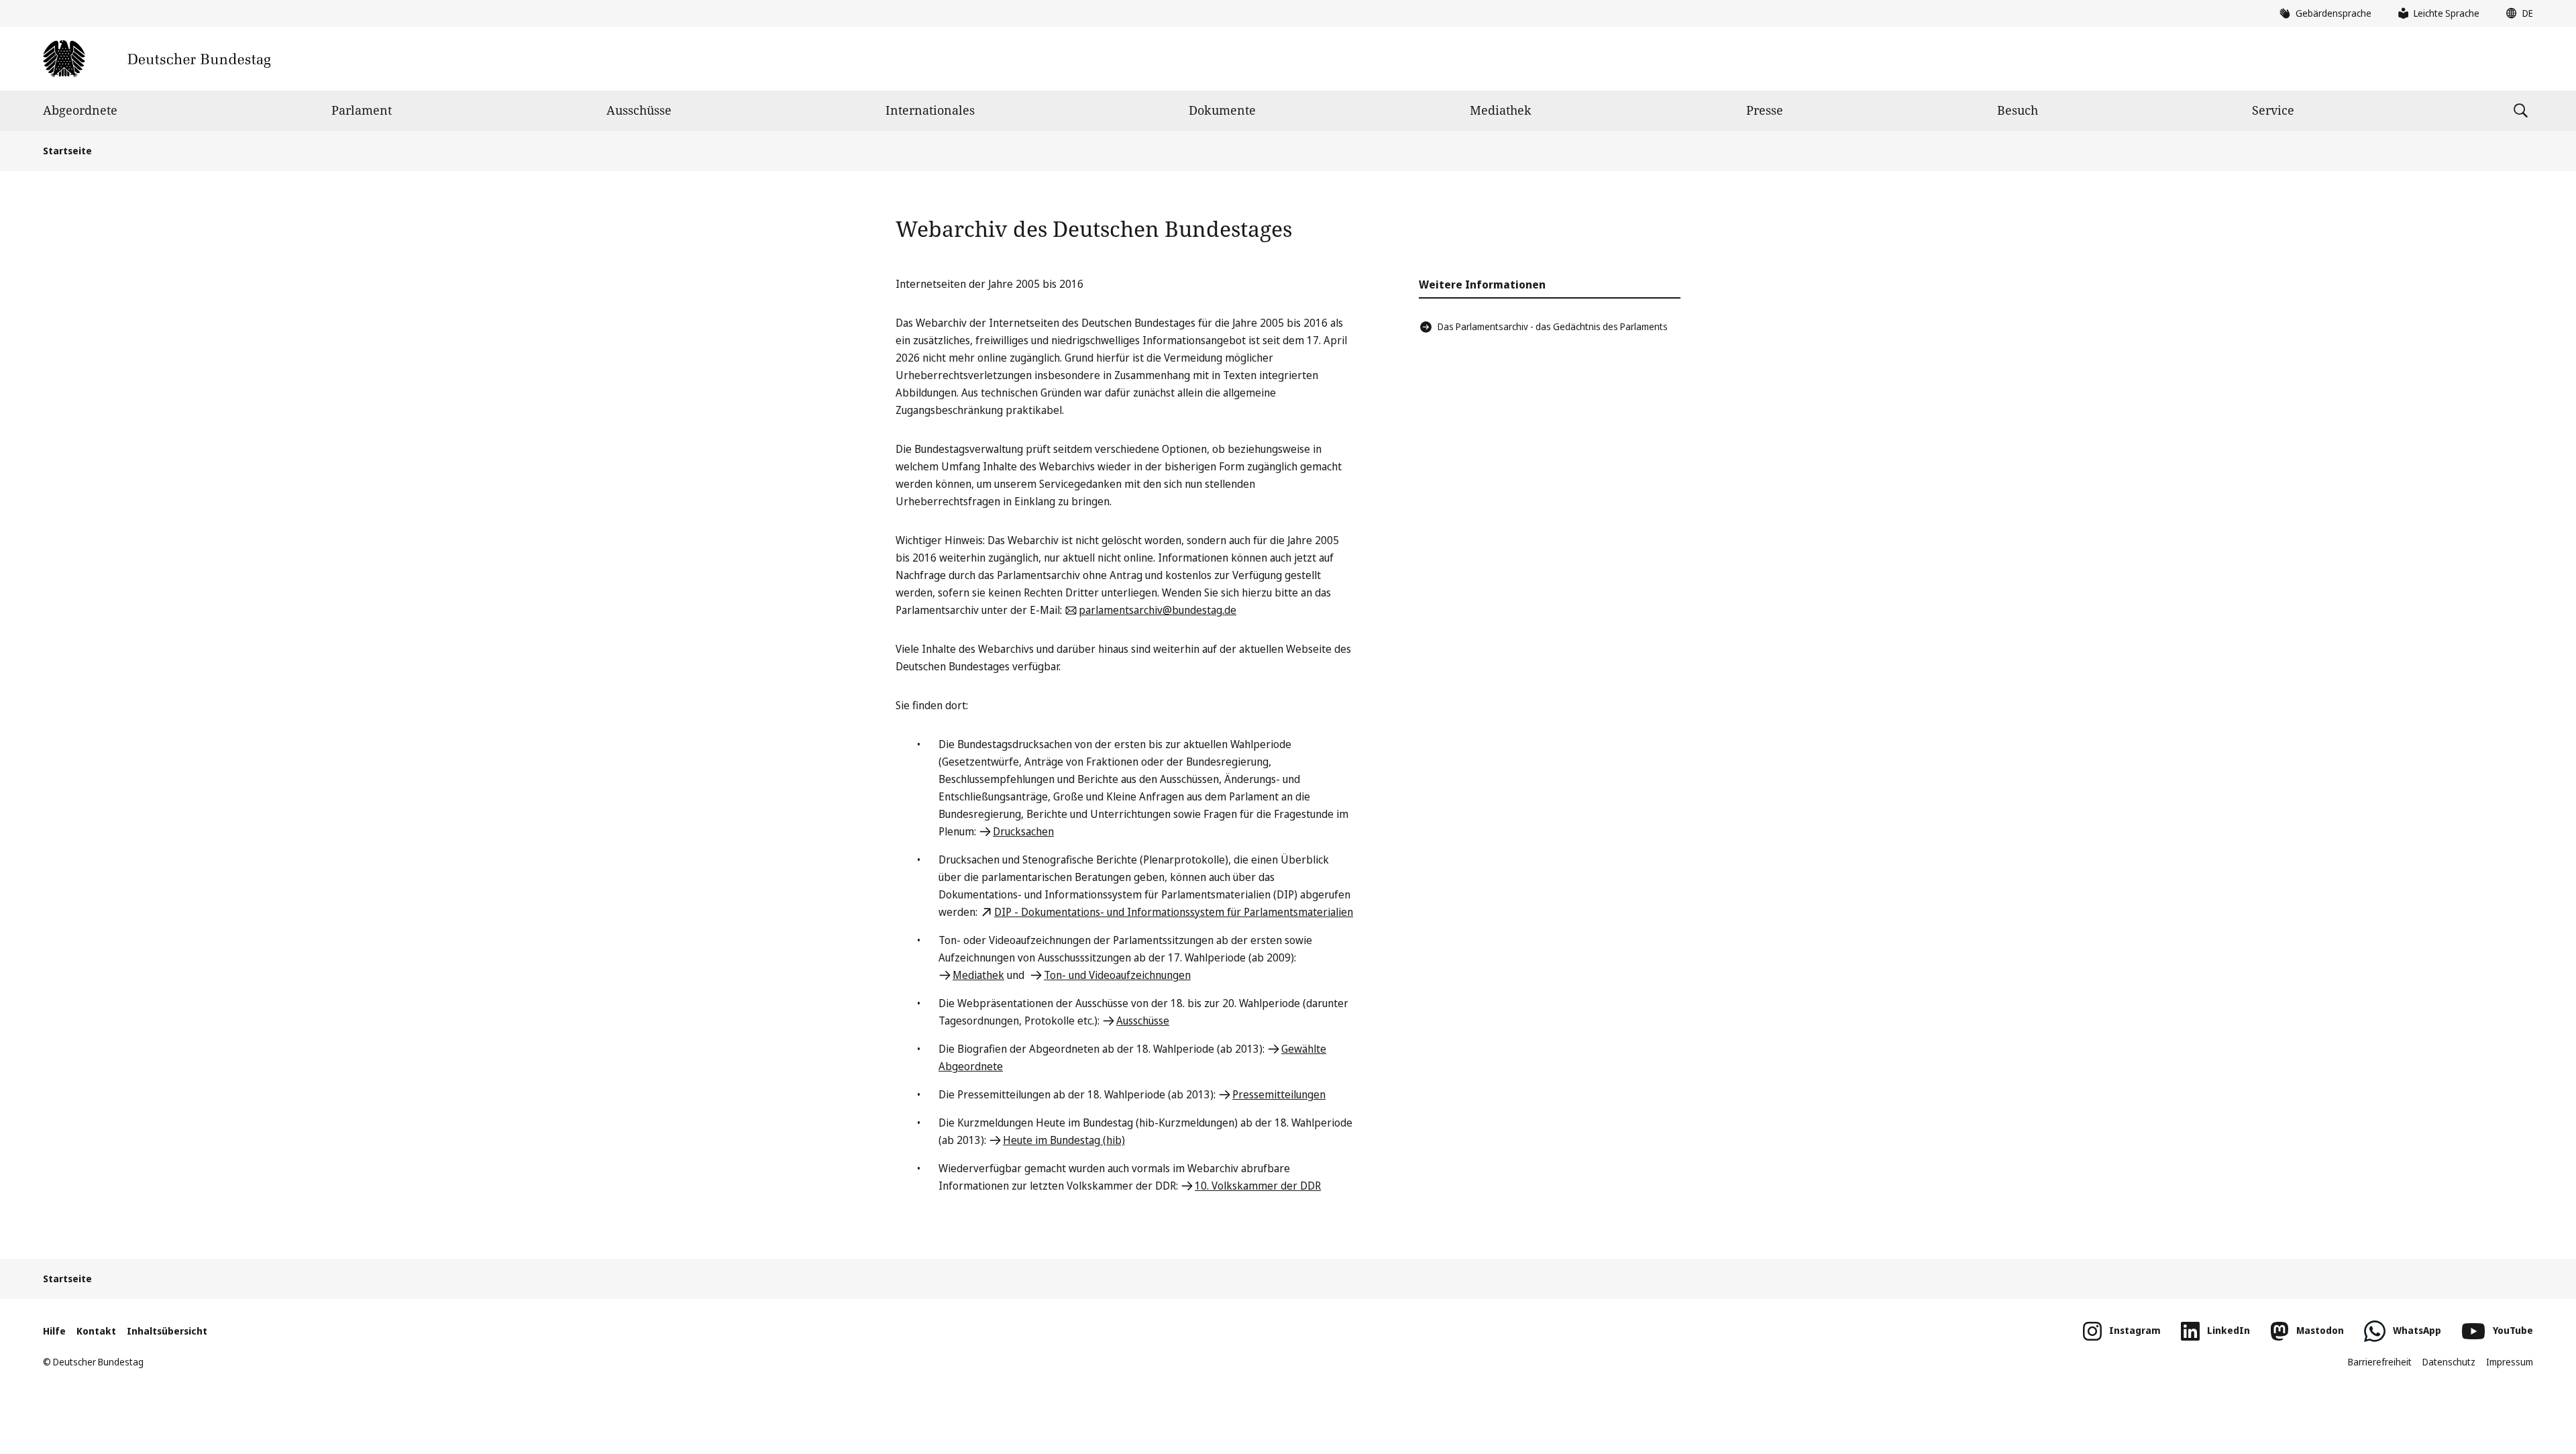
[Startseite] (157, 59)
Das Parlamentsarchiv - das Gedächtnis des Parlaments (1553, 326)
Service (2273, 110)
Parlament (362, 110)
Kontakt (96, 1331)
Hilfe (54, 1331)
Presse (1765, 110)
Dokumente (1222, 110)
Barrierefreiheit (2380, 1362)
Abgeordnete (80, 110)
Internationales (930, 110)
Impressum (2510, 1362)
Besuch (2018, 110)
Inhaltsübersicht (167, 1331)
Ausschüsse (639, 110)
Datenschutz (2449, 1362)
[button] (2516, 13)
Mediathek (1501, 110)
